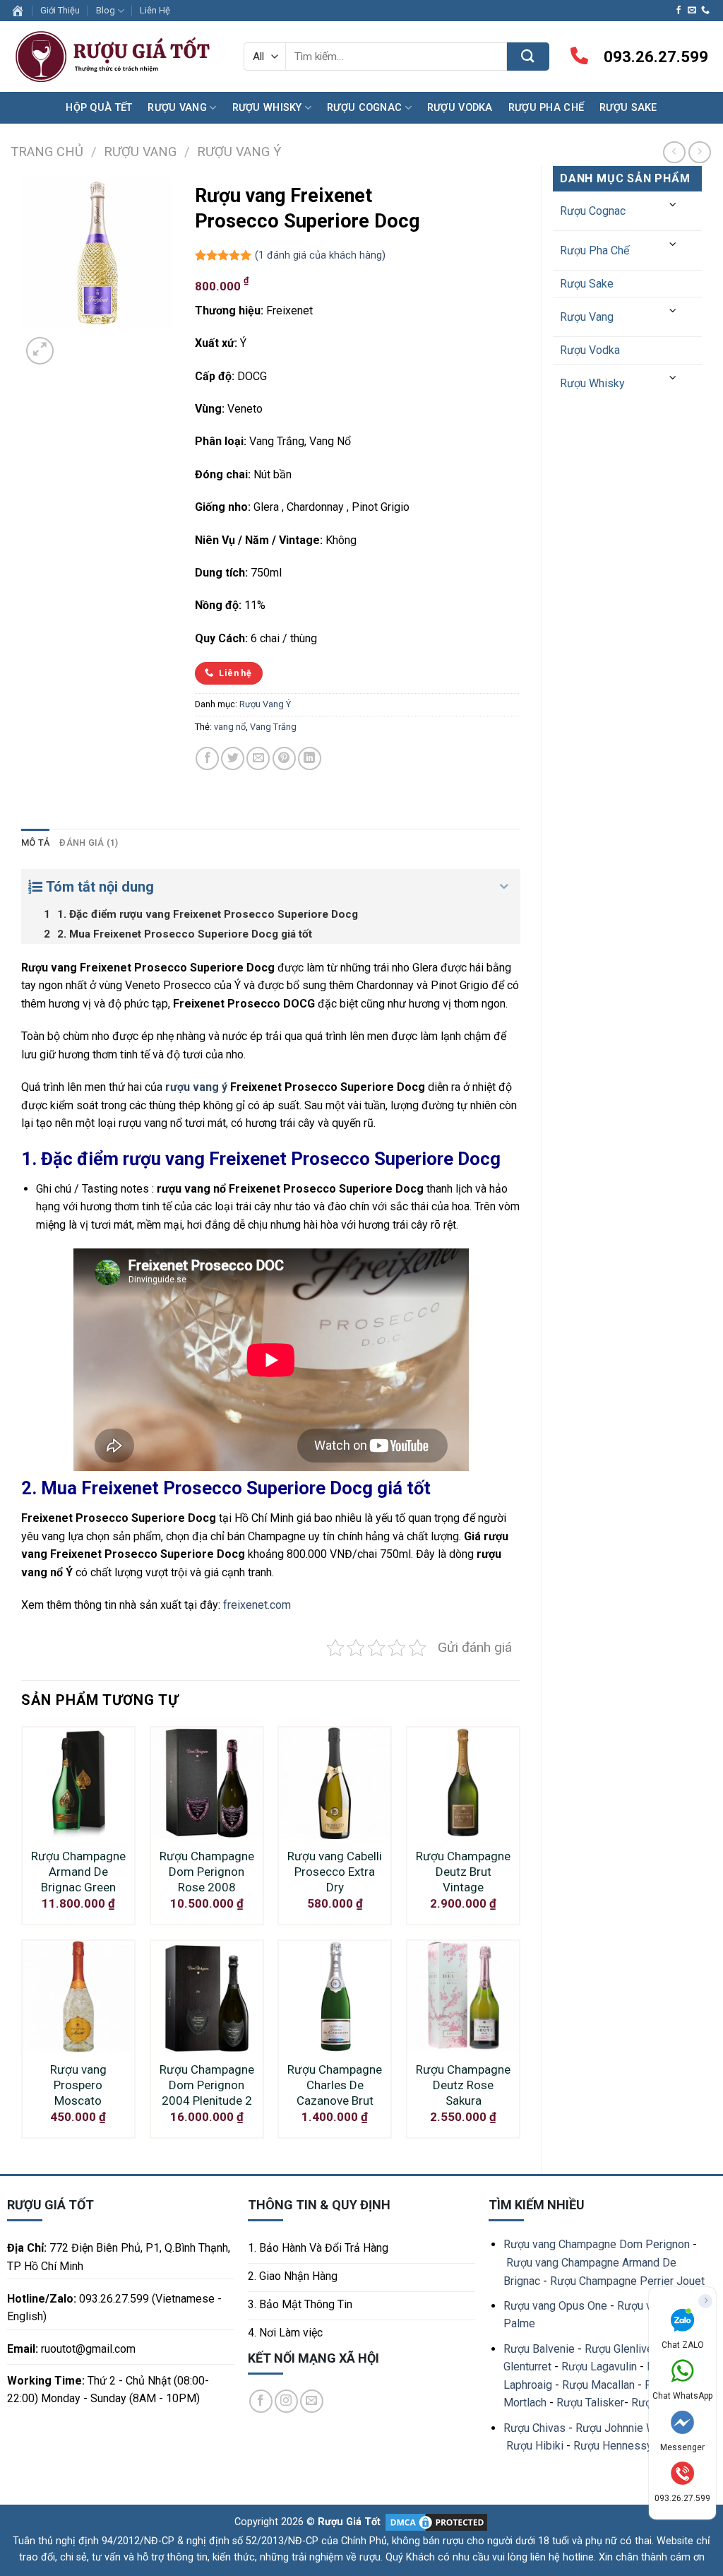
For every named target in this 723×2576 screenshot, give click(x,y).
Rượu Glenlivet (621, 2349)
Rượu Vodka (460, 108)
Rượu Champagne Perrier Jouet (627, 2281)
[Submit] (528, 57)
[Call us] (705, 11)
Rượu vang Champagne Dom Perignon (597, 2244)
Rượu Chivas (534, 2428)
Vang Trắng (273, 727)
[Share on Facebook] (207, 758)
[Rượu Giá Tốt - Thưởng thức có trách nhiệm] (116, 57)
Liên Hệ (155, 10)
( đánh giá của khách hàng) (320, 255)
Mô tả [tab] (35, 843)
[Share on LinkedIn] (310, 758)
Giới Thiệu (60, 10)
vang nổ (230, 727)
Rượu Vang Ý (239, 152)
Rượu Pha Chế (546, 108)
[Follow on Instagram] (286, 2401)
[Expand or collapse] (504, 887)
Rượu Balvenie (539, 2349)
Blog (106, 10)
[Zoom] (40, 351)
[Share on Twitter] (233, 758)
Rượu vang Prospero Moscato (78, 2085)
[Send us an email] (692, 11)
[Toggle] (674, 205)
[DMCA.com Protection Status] (435, 2522)
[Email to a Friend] (258, 758)
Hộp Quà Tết (99, 108)
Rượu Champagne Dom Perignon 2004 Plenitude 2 (207, 2085)
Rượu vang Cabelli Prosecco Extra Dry (335, 1872)
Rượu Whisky (267, 108)
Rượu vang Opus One (555, 2306)
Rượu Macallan (598, 2385)
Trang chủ (47, 152)
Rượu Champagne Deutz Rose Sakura (463, 2085)
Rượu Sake (628, 108)
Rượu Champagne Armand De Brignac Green (78, 1872)
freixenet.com (257, 1605)
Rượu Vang (177, 108)
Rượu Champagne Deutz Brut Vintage (463, 1872)
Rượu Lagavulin (599, 2367)
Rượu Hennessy (613, 2446)
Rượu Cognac (364, 108)
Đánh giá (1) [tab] (89, 843)
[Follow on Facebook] (679, 11)
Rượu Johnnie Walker (628, 2428)
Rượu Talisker (590, 2403)
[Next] (74, 343)
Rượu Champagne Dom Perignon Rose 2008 (207, 1872)
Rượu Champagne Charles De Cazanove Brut (335, 2085)
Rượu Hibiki (535, 2446)
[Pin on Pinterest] (284, 758)
